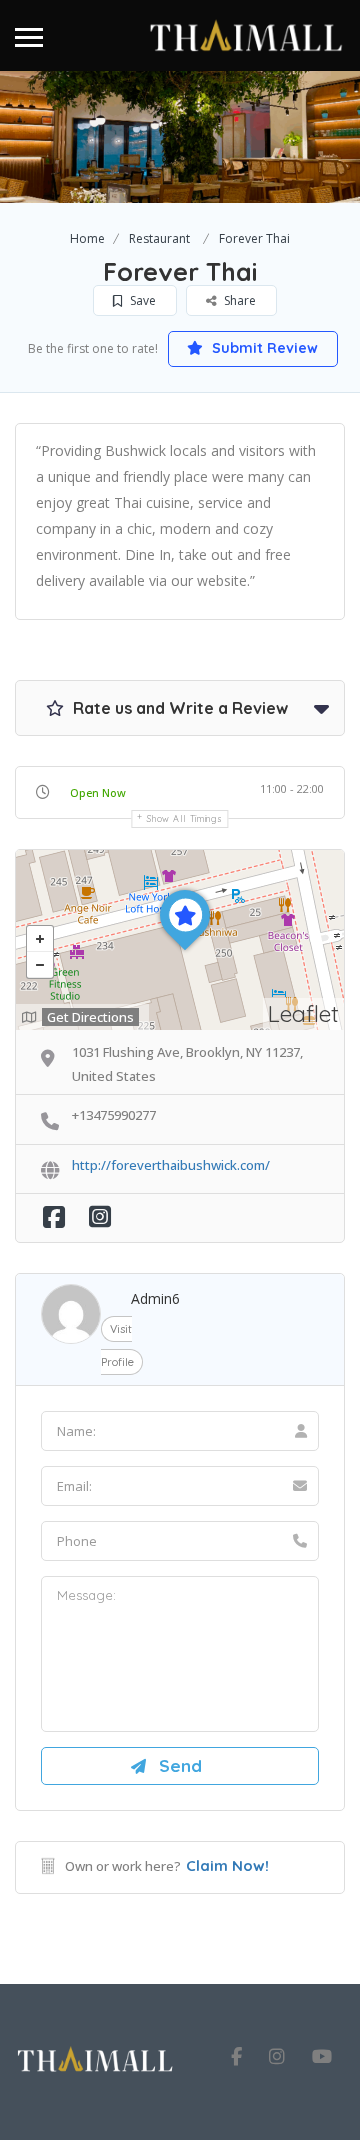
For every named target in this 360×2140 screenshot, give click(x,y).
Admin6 (155, 1298)
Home (87, 238)
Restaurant (159, 238)
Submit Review (263, 348)
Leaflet (303, 1013)
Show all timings (184, 818)
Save (141, 300)
